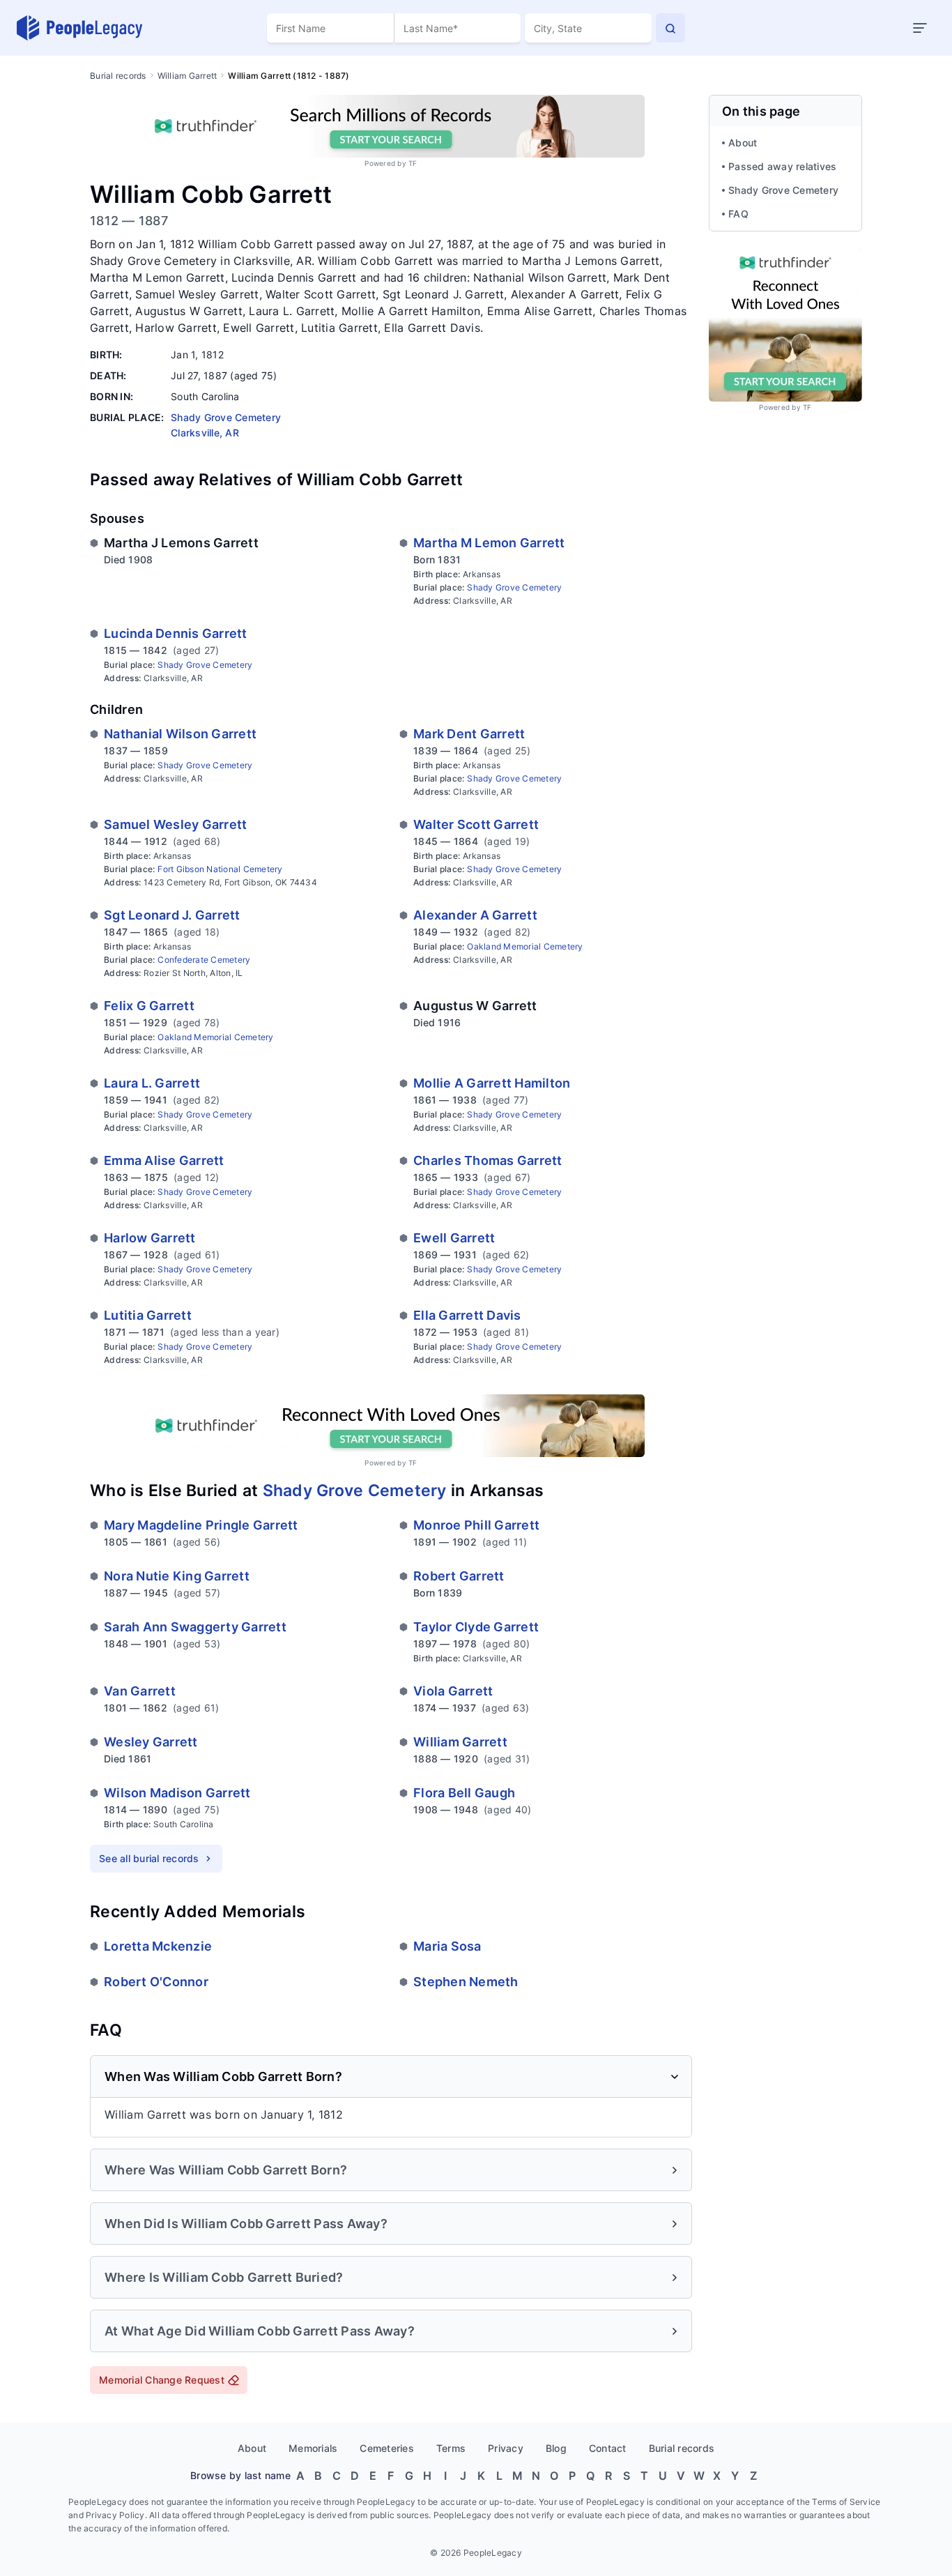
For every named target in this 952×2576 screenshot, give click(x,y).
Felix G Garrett (149, 1006)
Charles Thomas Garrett (488, 1160)
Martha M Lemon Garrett (489, 543)
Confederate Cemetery (204, 960)
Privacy (506, 2448)
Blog (556, 2448)
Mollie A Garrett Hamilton (492, 1083)
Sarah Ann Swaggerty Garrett (195, 1627)
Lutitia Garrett (148, 1315)
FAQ (738, 214)
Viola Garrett (453, 1691)
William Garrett (187, 76)
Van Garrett (140, 1691)
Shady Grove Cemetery (514, 587)
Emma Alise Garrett (164, 1160)
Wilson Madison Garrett (177, 1793)
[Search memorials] (670, 28)
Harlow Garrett (150, 1238)
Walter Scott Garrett (476, 824)
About (743, 143)
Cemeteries (387, 2448)
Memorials (313, 2448)
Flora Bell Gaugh (464, 1793)
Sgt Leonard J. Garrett (172, 915)
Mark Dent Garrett (469, 734)
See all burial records (149, 1858)
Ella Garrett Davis (467, 1315)
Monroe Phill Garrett (476, 1525)
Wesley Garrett (151, 1742)
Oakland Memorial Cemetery (525, 946)
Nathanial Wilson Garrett (180, 734)
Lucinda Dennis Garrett (176, 633)
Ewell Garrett (454, 1238)
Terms (451, 2448)
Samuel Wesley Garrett (175, 824)
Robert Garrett (459, 1576)
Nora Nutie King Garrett (177, 1576)
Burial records (118, 76)
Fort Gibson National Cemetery (220, 869)
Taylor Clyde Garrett (476, 1627)
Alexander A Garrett (475, 915)
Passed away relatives (782, 166)
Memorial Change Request (162, 2380)
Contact (608, 2448)
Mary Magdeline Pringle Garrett (201, 1525)
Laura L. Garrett (152, 1083)
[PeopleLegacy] (80, 28)
